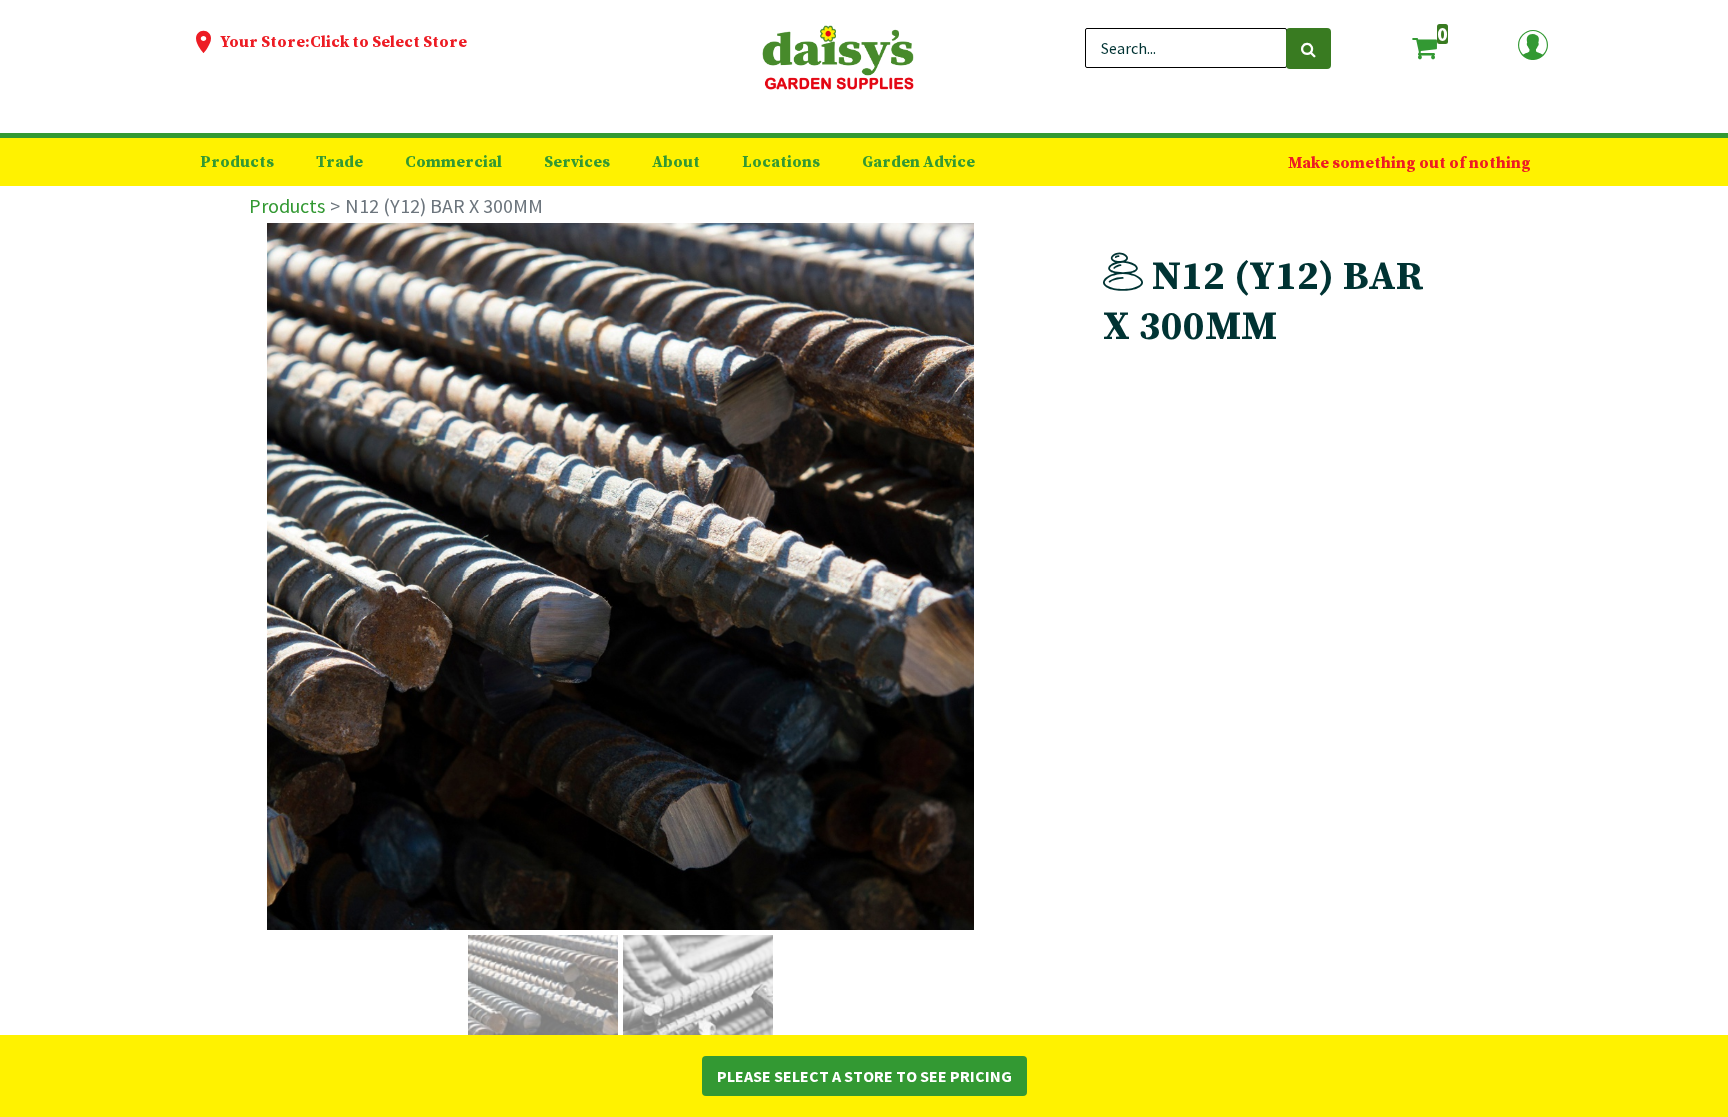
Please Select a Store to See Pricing (864, 1076)
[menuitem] (237, 162)
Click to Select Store (388, 42)
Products (287, 205)
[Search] (1308, 48)
